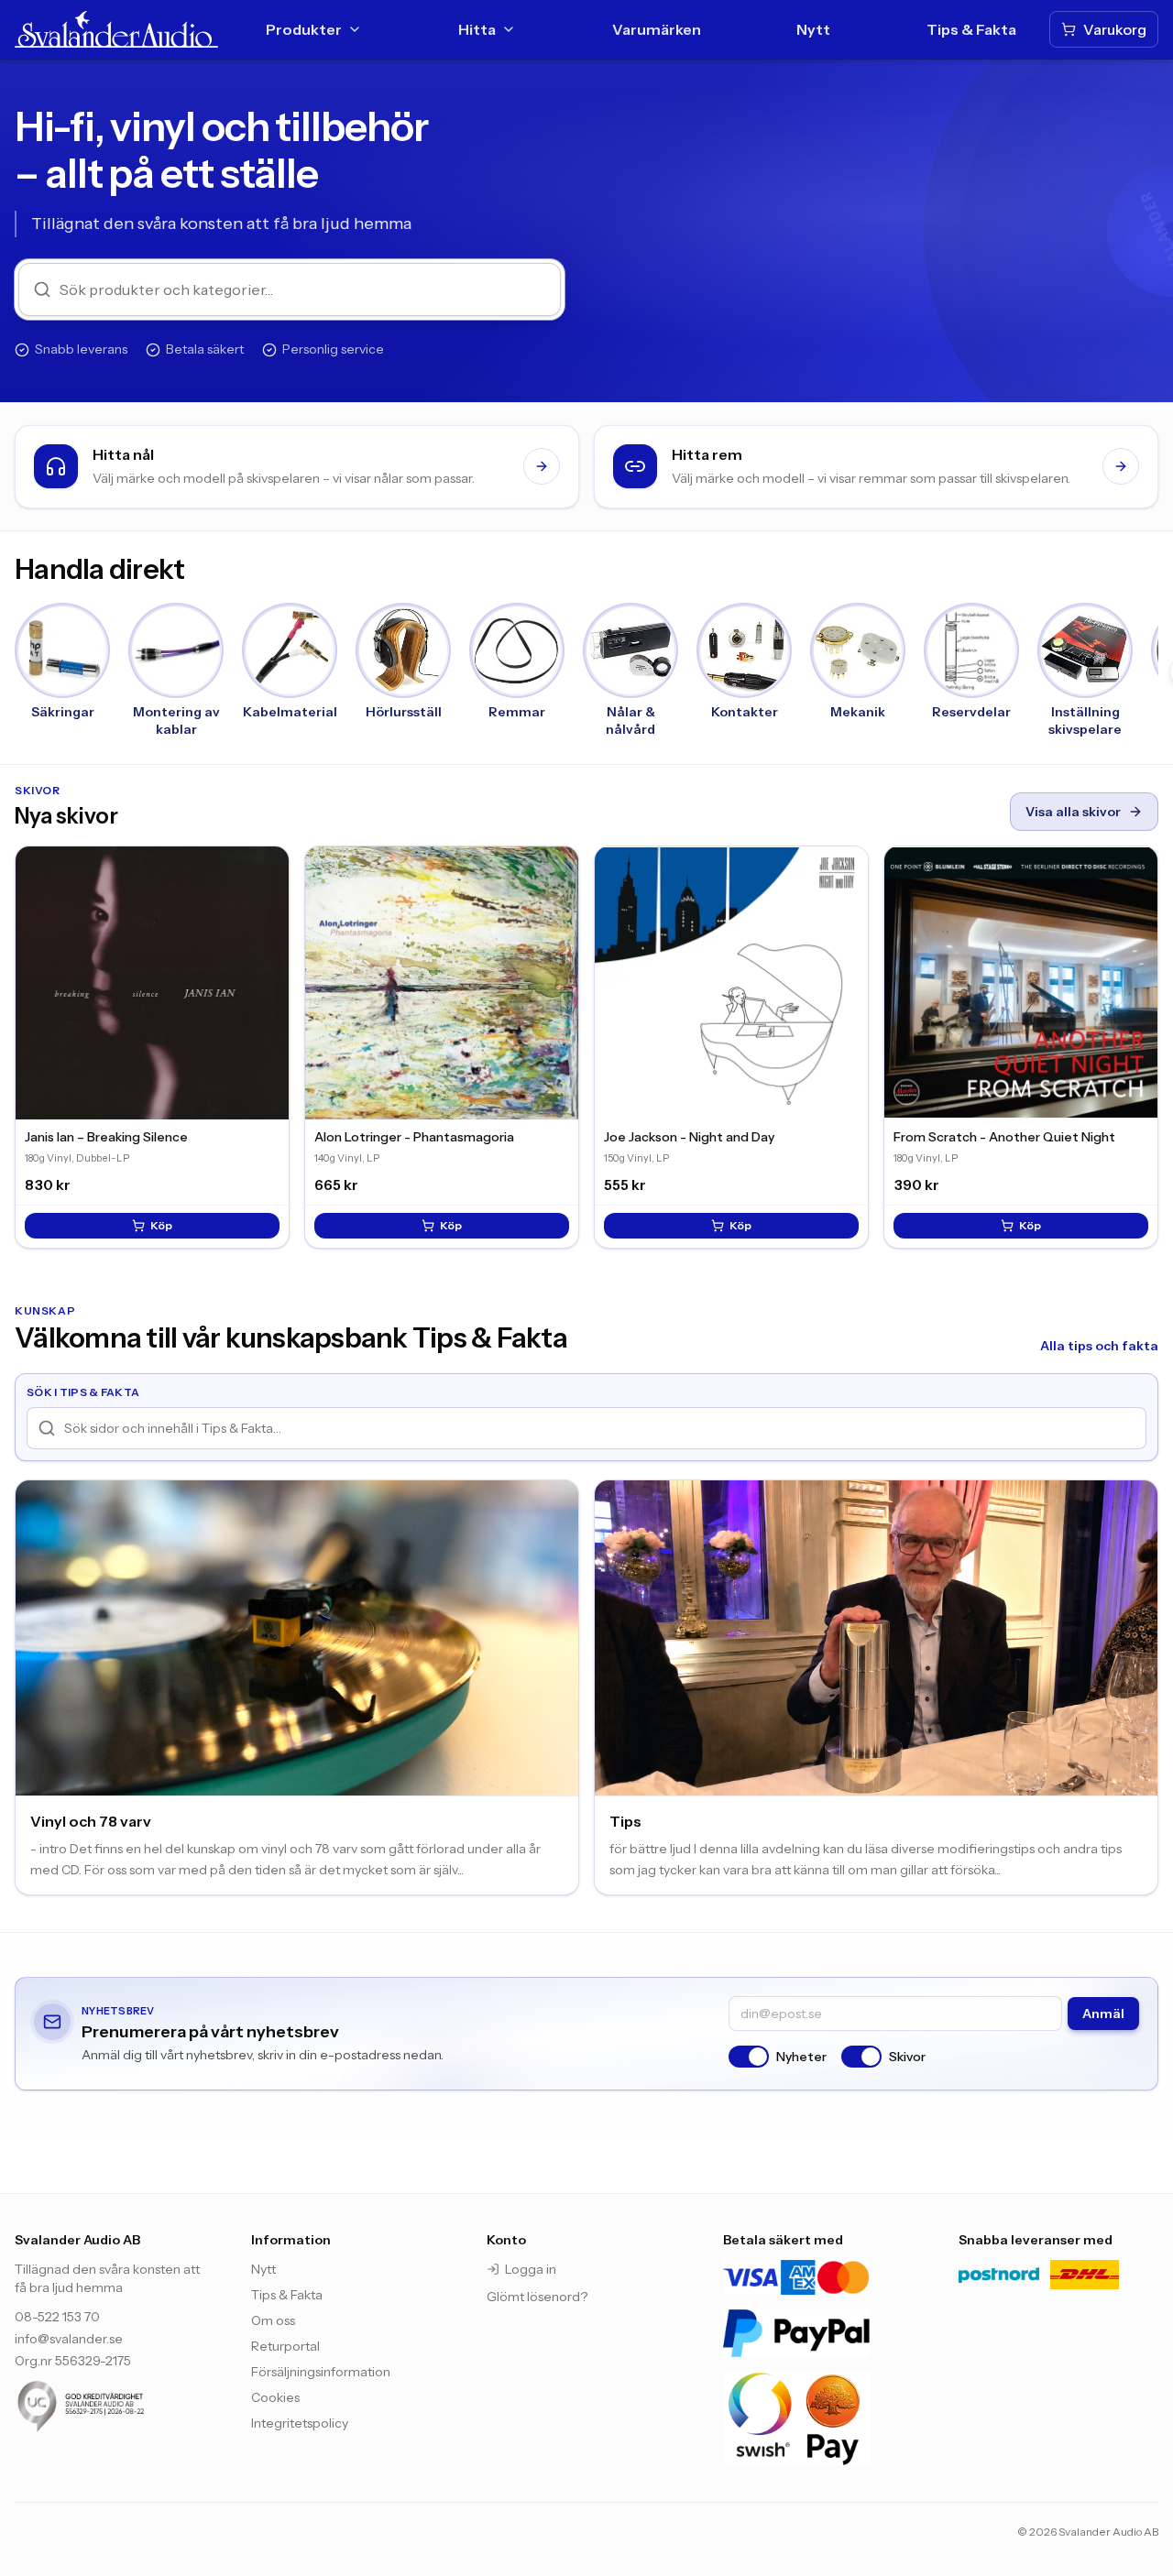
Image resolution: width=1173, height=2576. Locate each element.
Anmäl (1103, 2014)
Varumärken (657, 29)
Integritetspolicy (300, 2423)
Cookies (275, 2397)
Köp (161, 1225)
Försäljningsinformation (321, 2372)
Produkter (304, 29)
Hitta (477, 29)
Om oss (273, 2320)
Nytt (813, 29)
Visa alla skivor (1073, 812)
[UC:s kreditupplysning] (115, 2407)
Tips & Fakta (971, 29)
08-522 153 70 (57, 2317)
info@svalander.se (69, 2339)
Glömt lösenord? (537, 2297)
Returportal (285, 2346)
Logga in (531, 2269)
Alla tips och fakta (1099, 1346)
